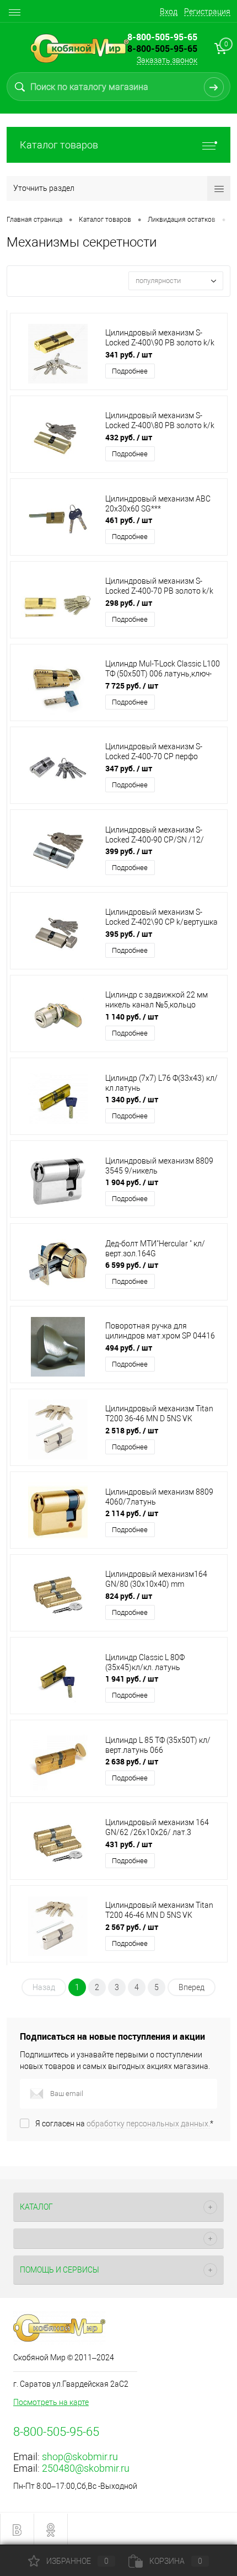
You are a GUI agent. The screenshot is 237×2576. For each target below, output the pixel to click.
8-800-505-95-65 (162, 49)
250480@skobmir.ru (86, 2468)
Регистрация (207, 12)
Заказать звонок (167, 60)
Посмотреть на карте (51, 2402)
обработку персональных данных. (148, 2124)
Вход (169, 12)
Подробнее (130, 371)
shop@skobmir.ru (80, 2457)
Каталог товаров (59, 145)
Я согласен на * (124, 2124)
